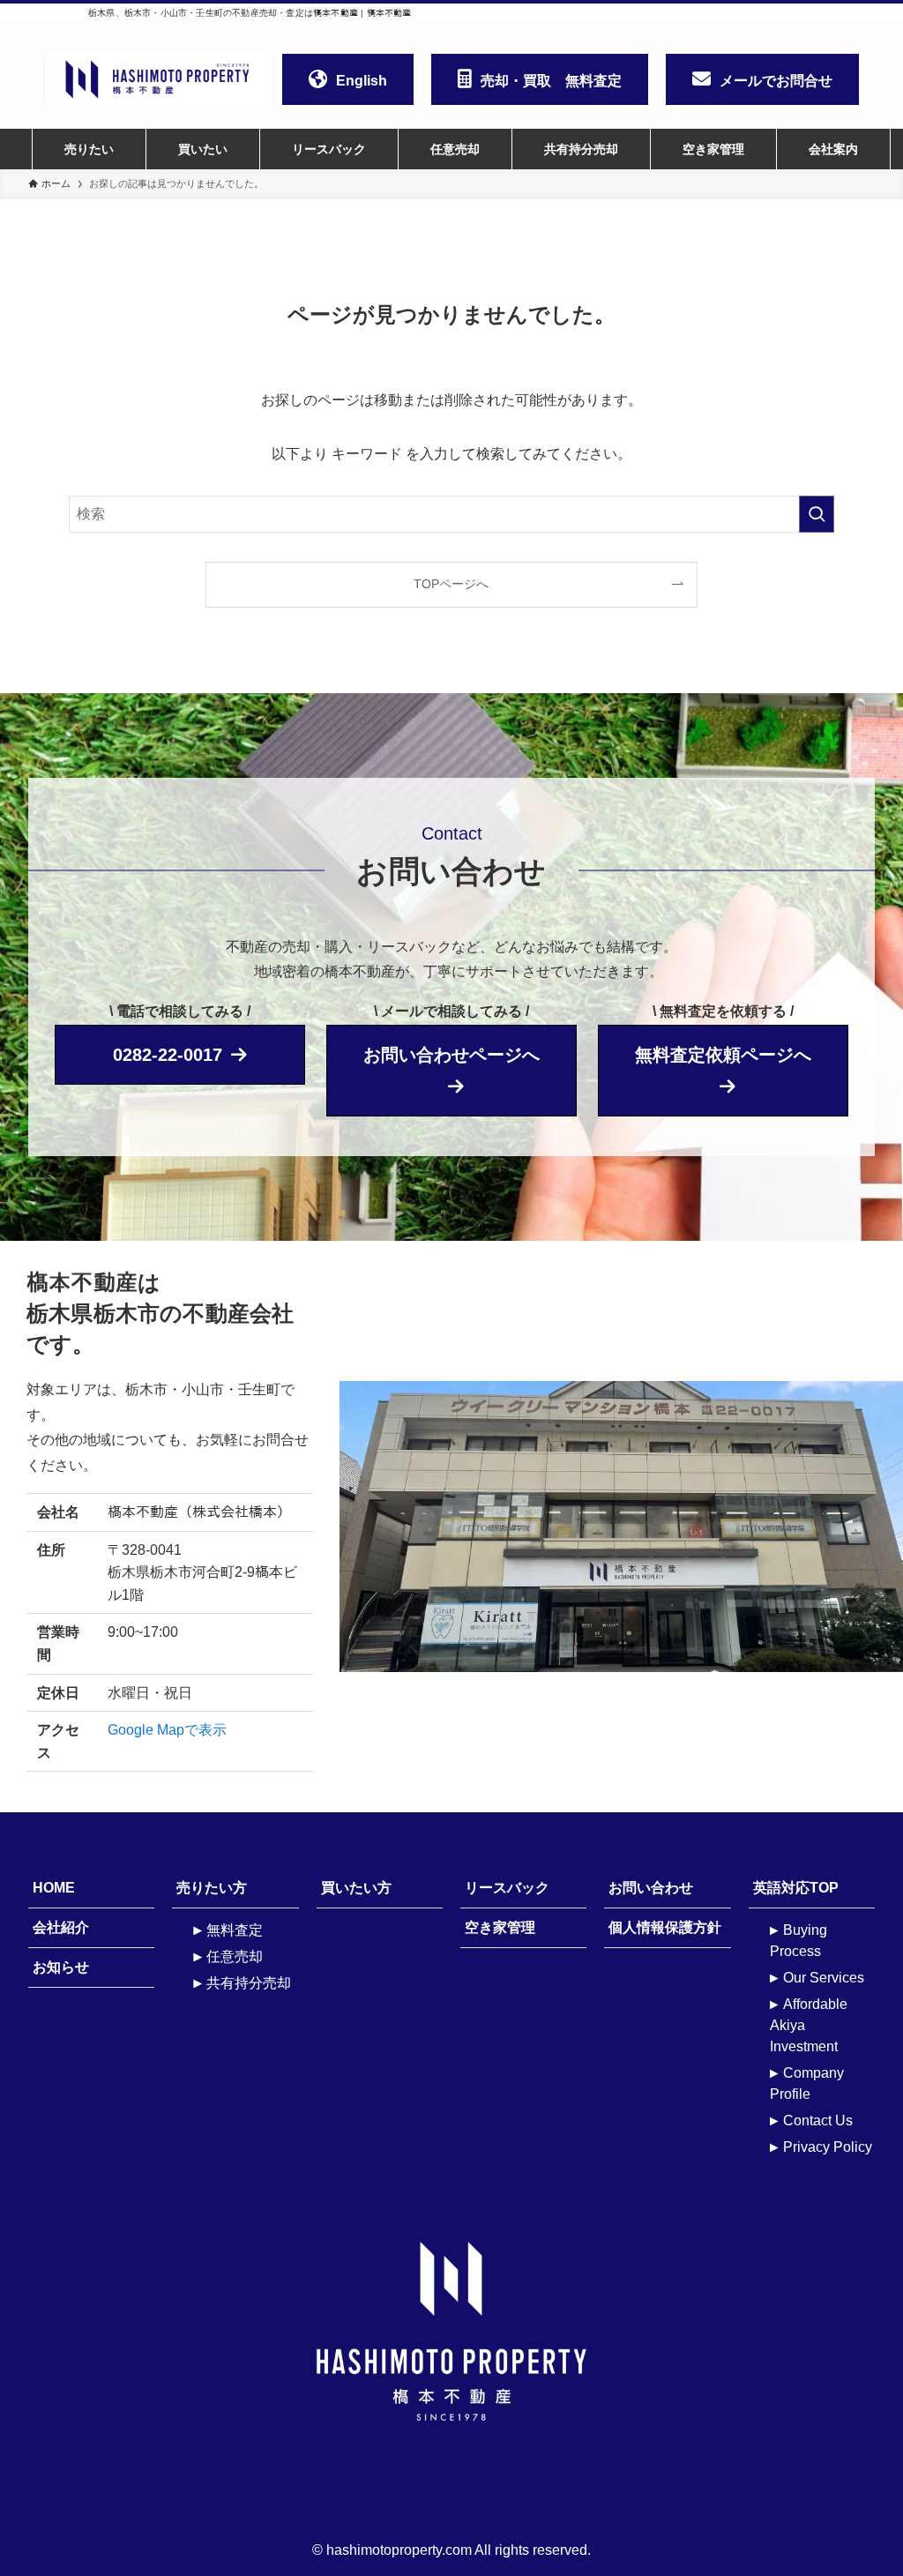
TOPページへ (451, 584)
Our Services (824, 1978)
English (362, 81)
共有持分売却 (249, 1983)
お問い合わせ (651, 1888)
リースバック (507, 1888)
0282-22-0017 (168, 1055)
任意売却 (235, 1956)
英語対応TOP (796, 1888)
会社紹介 (61, 1927)
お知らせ (61, 1967)
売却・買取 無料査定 (551, 81)
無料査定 (235, 1930)
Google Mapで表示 (167, 1730)
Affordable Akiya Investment (809, 2025)
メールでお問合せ (776, 81)
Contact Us (818, 2121)
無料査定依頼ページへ (723, 1055)
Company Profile (807, 2083)
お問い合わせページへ (451, 1055)
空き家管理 (500, 1927)
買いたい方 (356, 1888)
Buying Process (799, 1941)
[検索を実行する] (817, 514)
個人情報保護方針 (665, 1927)
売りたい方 (212, 1888)
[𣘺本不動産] (157, 79)
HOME (54, 1888)
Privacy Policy (828, 2147)
